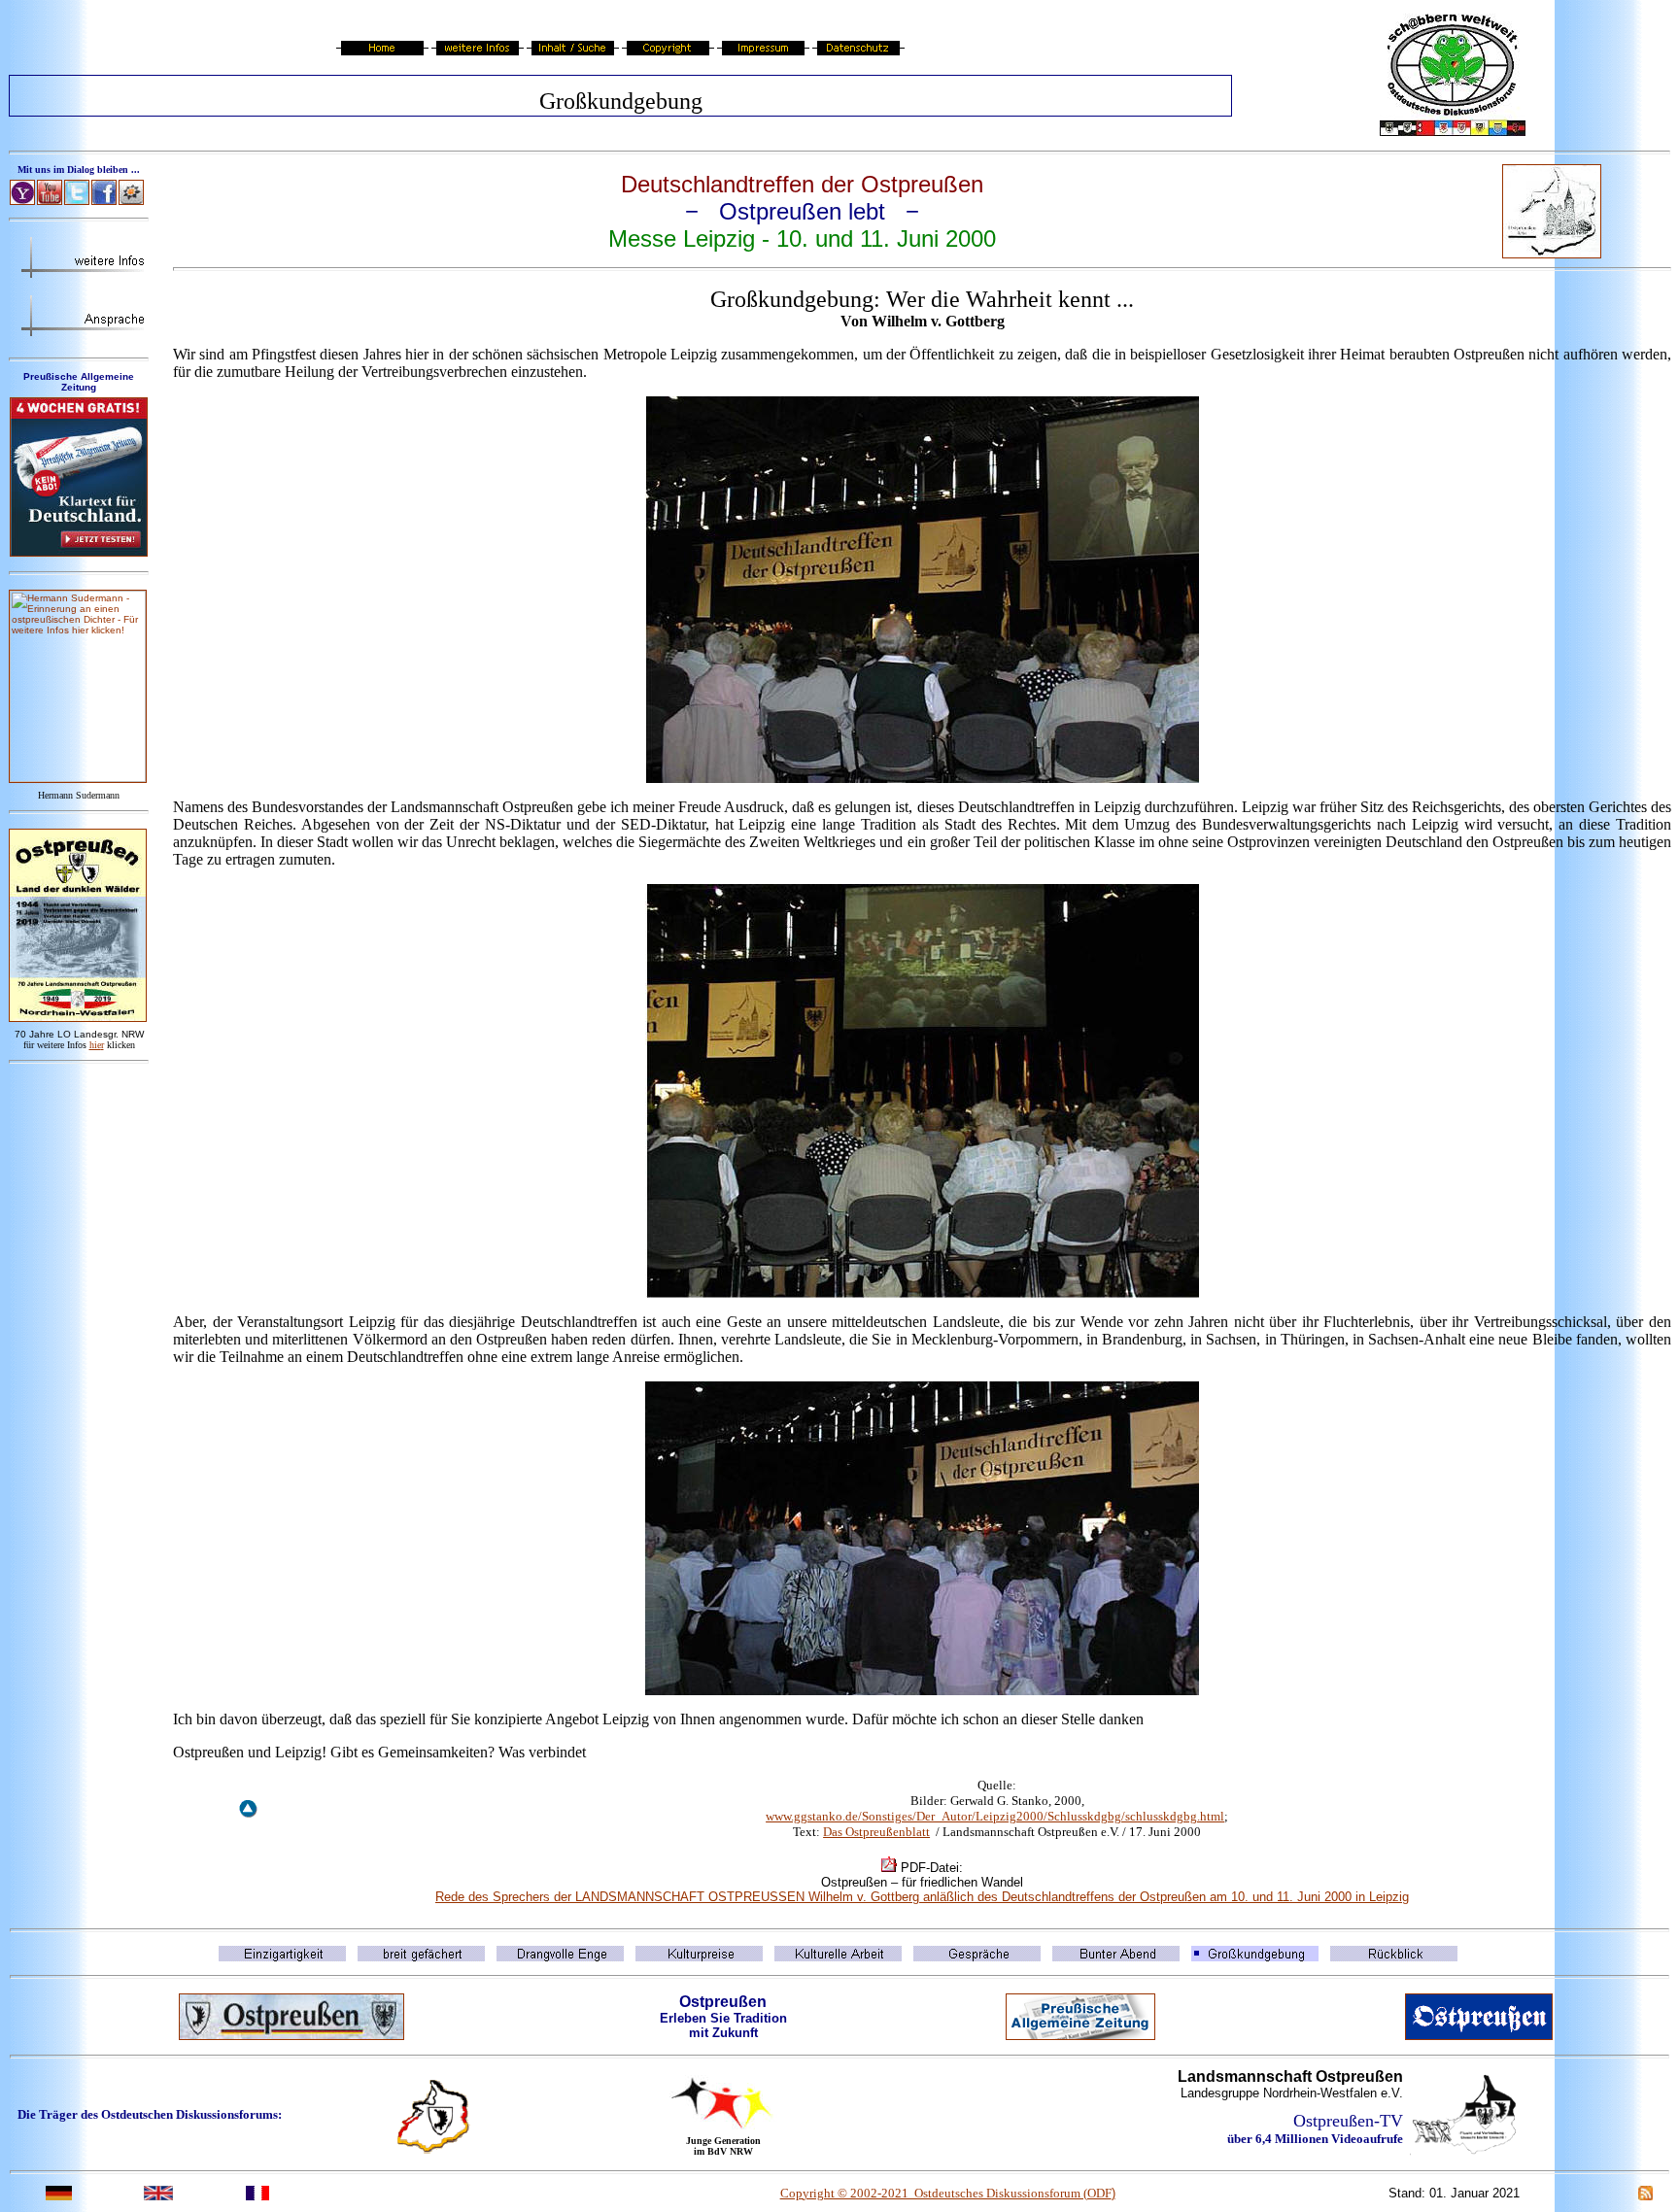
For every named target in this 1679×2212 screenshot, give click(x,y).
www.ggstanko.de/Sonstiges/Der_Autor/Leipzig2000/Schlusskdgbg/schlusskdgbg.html (995, 1816)
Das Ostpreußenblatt (876, 1832)
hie (97, 1045)
